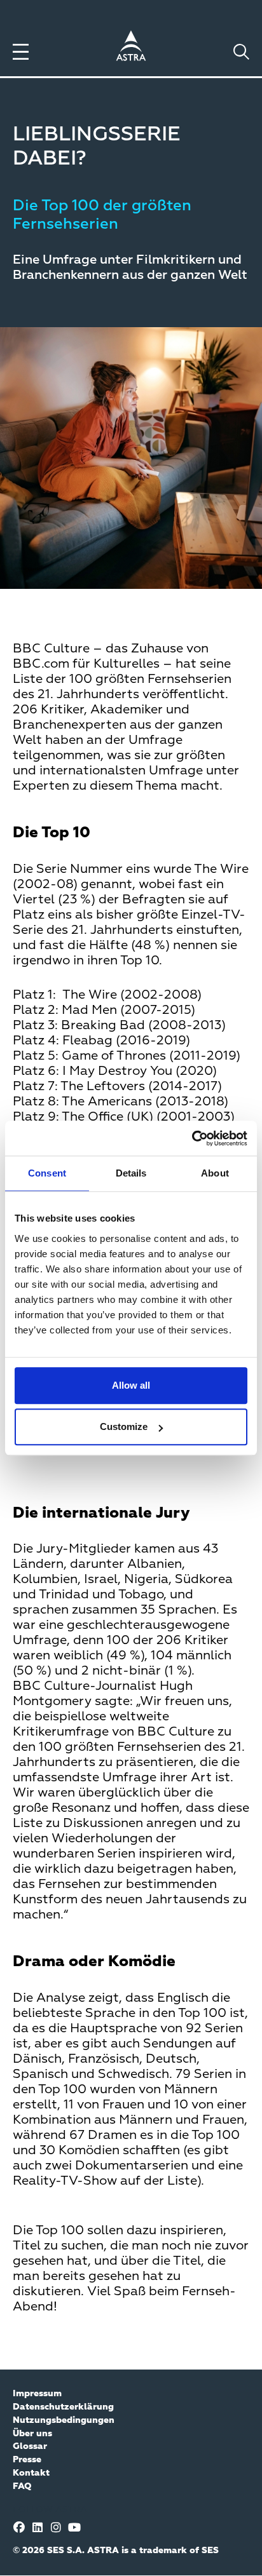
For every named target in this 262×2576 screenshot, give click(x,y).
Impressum (37, 2394)
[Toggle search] (241, 52)
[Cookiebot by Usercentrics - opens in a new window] (192, 1138)
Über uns (32, 2434)
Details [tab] (131, 1173)
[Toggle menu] (21, 52)
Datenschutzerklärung (63, 2407)
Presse (27, 2460)
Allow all (131, 1385)
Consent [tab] (47, 1173)
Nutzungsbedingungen (64, 2420)
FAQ (22, 2486)
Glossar (30, 2446)
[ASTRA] (131, 48)
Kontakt (31, 2473)
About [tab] (215, 1173)
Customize (124, 1426)
